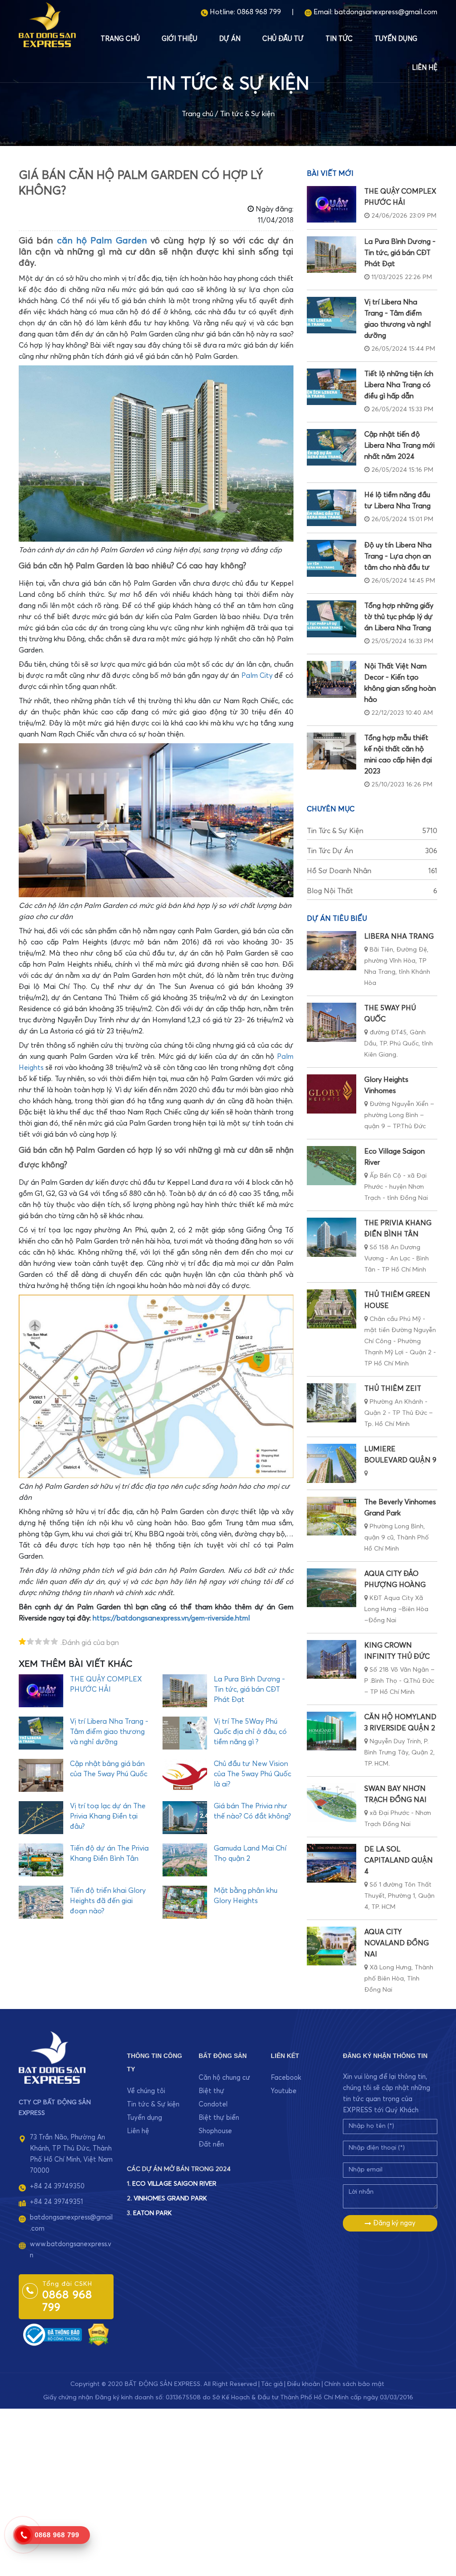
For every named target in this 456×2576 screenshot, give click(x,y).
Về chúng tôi (146, 2091)
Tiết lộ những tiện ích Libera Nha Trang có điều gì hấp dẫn (399, 385)
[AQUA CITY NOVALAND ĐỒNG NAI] (332, 1946)
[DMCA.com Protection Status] (98, 2335)
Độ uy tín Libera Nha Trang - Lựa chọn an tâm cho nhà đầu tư (398, 556)
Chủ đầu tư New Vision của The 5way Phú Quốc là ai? (252, 1774)
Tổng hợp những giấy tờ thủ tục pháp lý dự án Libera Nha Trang (399, 617)
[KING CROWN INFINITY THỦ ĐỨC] (332, 1659)
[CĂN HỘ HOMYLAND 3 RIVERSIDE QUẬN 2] (332, 1731)
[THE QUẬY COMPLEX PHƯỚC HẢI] (332, 204)
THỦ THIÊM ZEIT (393, 1389)
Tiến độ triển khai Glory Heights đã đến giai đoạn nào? (108, 1901)
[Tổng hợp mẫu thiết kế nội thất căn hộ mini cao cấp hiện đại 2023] (332, 751)
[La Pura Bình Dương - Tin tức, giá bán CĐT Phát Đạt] (332, 255)
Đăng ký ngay (393, 2223)
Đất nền (211, 2145)
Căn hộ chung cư (224, 2078)
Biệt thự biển (219, 2118)
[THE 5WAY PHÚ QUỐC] (332, 1022)
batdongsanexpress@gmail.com (386, 12)
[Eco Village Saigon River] (332, 1165)
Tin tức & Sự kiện (247, 114)
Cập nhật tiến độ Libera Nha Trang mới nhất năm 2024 (399, 446)
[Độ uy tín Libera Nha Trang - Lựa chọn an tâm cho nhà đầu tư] (332, 558)
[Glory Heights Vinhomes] (332, 1094)
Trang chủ (120, 39)
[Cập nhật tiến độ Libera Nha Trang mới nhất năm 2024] (332, 447)
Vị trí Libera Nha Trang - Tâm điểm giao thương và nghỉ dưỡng (109, 1732)
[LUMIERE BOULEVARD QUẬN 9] (332, 1463)
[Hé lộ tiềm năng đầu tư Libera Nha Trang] (332, 508)
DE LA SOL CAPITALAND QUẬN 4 (399, 1860)
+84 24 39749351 (56, 2202)
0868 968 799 (259, 12)
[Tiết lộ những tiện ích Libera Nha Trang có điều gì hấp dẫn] (332, 387)
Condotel (213, 2104)
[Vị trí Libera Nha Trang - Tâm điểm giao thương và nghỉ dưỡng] (332, 315)
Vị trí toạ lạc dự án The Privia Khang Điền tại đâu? (108, 1816)
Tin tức (339, 39)
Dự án (230, 39)
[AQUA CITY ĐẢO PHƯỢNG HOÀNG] (332, 1588)
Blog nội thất (372, 891)
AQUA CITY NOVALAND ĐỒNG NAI (397, 1943)
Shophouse (215, 2131)
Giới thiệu (179, 39)
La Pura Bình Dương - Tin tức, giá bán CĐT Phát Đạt (249, 1689)
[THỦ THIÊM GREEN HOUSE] (332, 1309)
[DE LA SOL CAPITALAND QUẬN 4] (332, 1863)
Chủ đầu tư (283, 39)
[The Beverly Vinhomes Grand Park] (332, 1516)
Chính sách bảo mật (354, 2384)
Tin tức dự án (372, 851)
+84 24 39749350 (57, 2186)
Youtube (284, 2091)
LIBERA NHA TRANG (399, 936)
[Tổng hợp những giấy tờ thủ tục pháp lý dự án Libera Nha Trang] (332, 619)
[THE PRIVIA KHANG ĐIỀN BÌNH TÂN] (332, 1237)
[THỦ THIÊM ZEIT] (332, 1403)
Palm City (257, 676)
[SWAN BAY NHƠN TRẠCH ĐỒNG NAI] (332, 1803)
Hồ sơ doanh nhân (372, 871)
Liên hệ (425, 68)
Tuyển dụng (396, 39)
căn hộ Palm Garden (102, 241)
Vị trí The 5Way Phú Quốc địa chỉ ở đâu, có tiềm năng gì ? (250, 1732)
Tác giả (272, 2384)
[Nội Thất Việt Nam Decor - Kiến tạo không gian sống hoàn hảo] (332, 679)
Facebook (286, 2078)
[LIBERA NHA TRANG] (332, 950)
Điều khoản (303, 2384)
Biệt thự (212, 2091)
